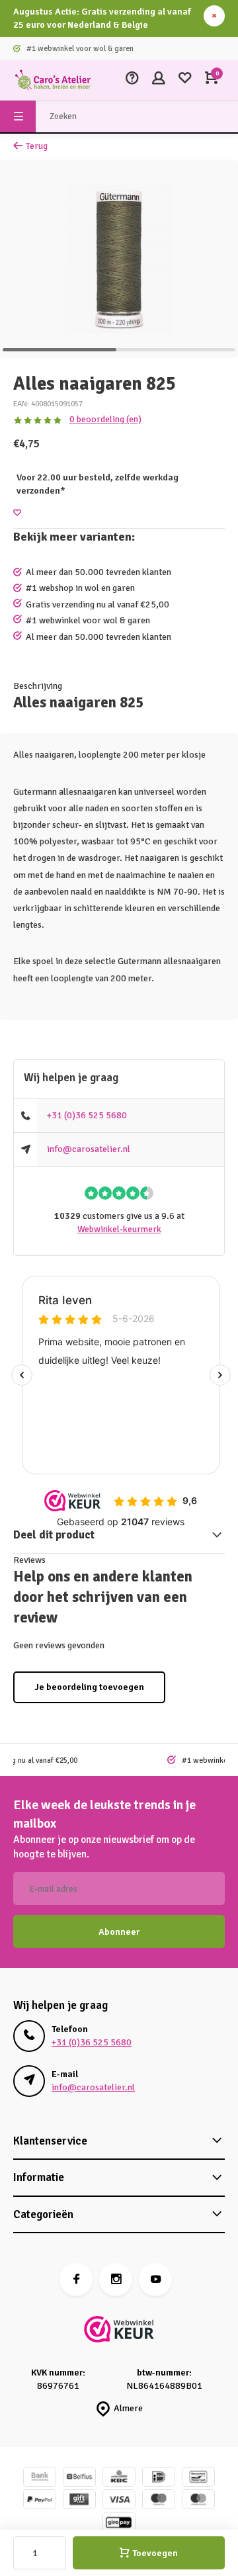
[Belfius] (79, 2478)
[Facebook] (76, 2280)
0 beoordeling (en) (105, 419)
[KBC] (119, 2478)
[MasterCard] (198, 2501)
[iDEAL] (159, 2478)
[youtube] (155, 2280)
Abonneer (119, 1932)
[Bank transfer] (40, 2478)
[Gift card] (79, 2501)
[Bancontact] (198, 2478)
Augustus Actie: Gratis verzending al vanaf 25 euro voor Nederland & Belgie (102, 18)
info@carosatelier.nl (89, 1149)
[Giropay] (119, 2524)
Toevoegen (155, 2553)
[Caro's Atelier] (53, 80)
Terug (37, 146)
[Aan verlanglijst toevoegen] (17, 513)
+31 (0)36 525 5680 (87, 1115)
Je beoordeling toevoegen (89, 1687)
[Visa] (119, 2501)
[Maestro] (159, 2501)
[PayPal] (40, 2501)
